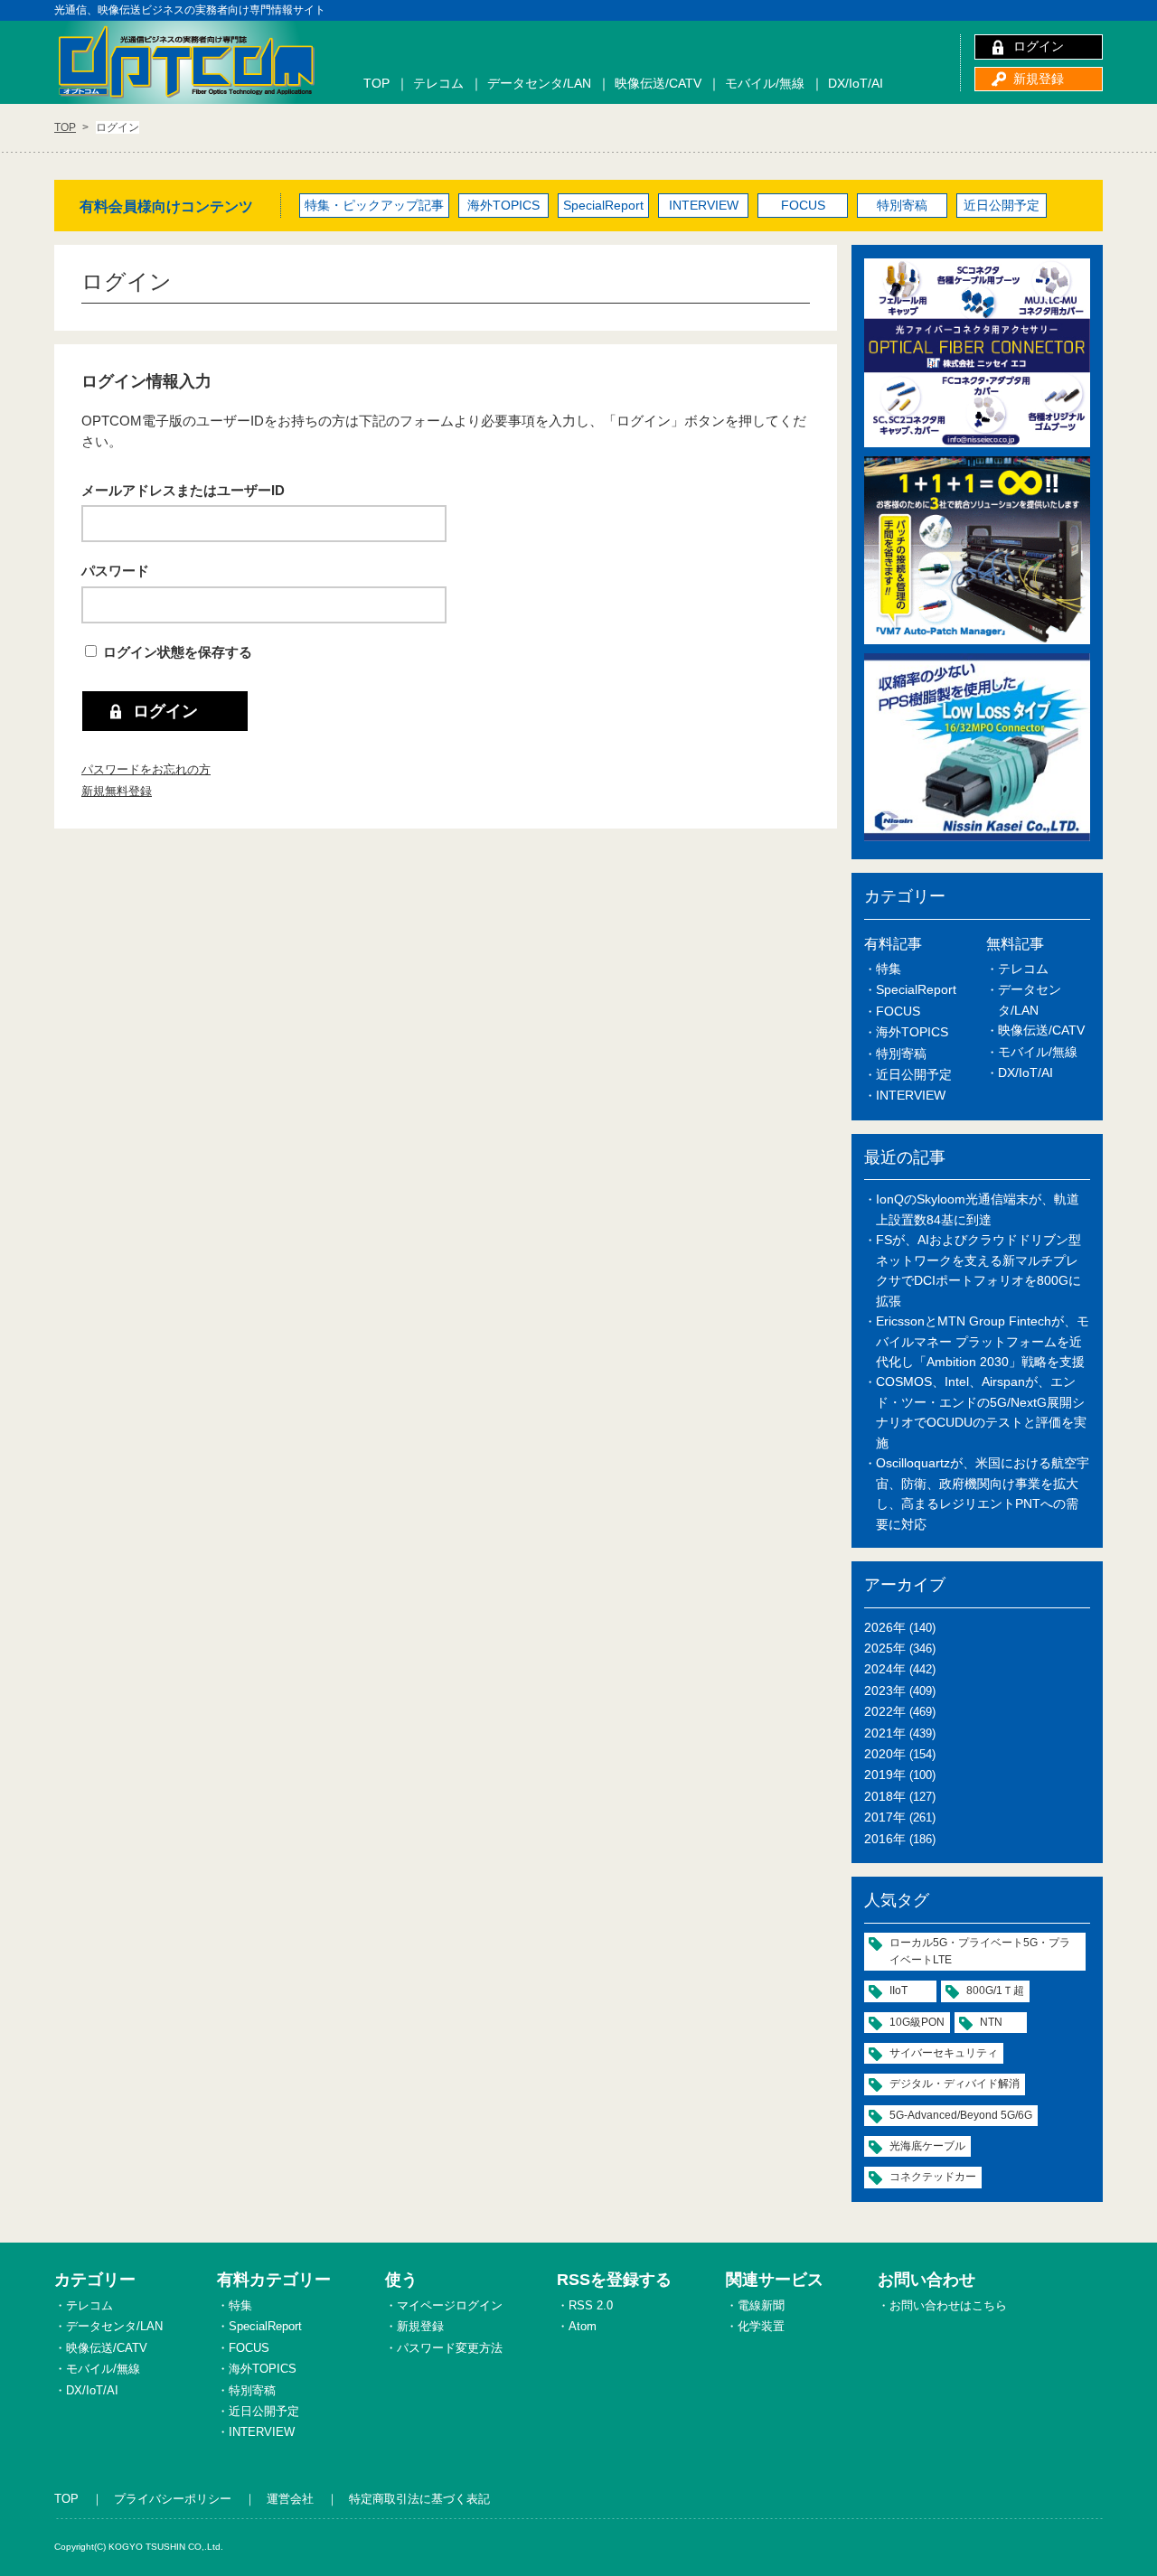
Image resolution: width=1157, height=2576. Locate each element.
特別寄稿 (902, 205)
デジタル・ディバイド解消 (955, 2084)
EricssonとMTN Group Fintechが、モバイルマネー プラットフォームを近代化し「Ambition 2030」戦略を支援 (983, 1341)
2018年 (885, 1796)
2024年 (885, 1669)
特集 (889, 969)
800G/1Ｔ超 (995, 1991)
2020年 (885, 1754)
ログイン (1039, 46)
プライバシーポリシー (173, 2499)
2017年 (885, 1817)
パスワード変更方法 (450, 2348)
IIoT (898, 1991)
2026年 (885, 1627)
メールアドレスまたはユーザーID (183, 490)
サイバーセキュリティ (944, 2053)
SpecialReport (603, 205)
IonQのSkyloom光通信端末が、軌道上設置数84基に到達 (978, 1209)
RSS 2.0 (591, 2305)
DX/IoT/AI (856, 83)
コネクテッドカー (933, 2177)
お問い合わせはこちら (948, 2305)
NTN (991, 2022)
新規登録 (1039, 79)
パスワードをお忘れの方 (146, 769)
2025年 (885, 1648)
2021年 (885, 1733)
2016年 (885, 1839)
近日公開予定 (1002, 205)
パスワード (115, 571)
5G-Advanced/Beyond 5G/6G (961, 2115)
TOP (376, 83)
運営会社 (290, 2499)
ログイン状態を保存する (178, 652)
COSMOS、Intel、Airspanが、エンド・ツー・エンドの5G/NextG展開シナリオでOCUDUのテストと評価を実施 (981, 1412)
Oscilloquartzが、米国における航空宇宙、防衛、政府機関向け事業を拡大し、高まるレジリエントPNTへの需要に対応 (983, 1493)
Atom (583, 2326)
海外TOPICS (503, 205)
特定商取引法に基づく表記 (419, 2499)
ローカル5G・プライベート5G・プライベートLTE (980, 1951)
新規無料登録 (117, 791)
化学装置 (761, 2326)
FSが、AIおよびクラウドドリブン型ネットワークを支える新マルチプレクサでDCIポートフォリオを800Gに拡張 (978, 1270)
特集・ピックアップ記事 (374, 205)
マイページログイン (450, 2305)
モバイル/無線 (765, 83)
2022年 (885, 1711)
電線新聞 (761, 2305)
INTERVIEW (704, 205)
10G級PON (917, 2022)
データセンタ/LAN (539, 83)
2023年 (885, 1691)
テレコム (438, 83)
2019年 (885, 1775)
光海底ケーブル (927, 2146)
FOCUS (803, 205)
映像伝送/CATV (658, 83)
